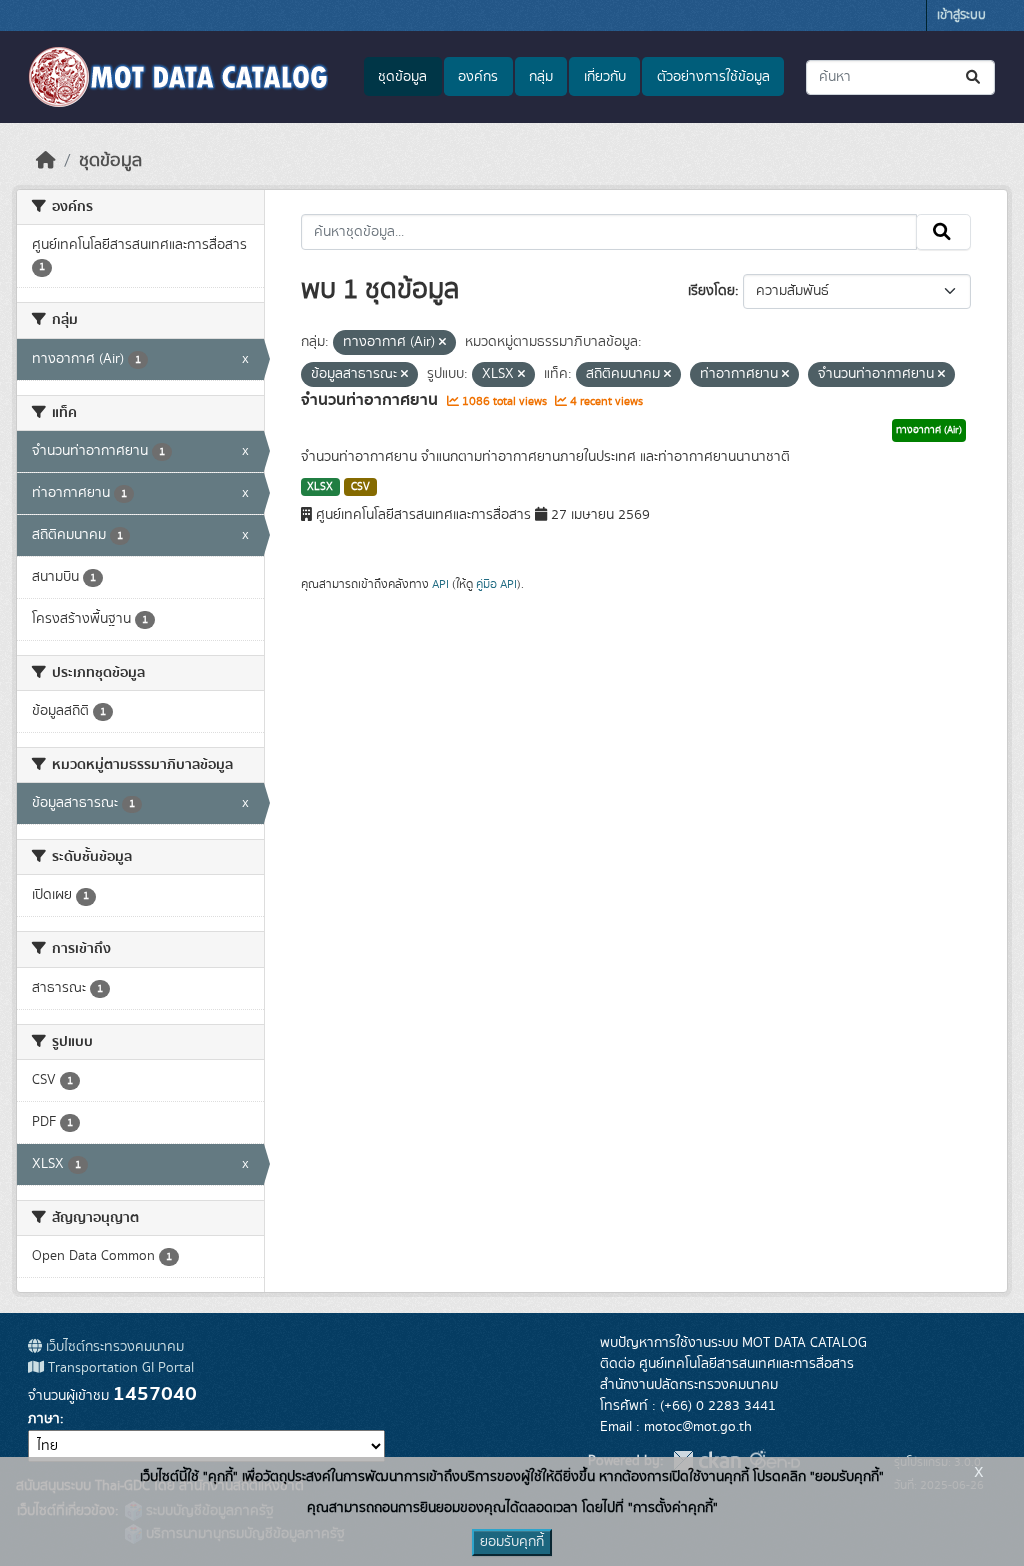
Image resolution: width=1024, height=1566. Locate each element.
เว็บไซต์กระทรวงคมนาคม (113, 1347)
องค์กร (478, 77)
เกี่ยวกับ (605, 77)
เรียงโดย (711, 291)
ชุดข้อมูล (402, 77)
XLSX (320, 487)
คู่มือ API (496, 584)
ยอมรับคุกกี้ (512, 1542)
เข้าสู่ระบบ (961, 15)
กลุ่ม (541, 77)
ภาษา (44, 1419)
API (440, 584)
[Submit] (974, 77)
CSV (360, 487)
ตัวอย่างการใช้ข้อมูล (713, 77)
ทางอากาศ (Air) (929, 430)
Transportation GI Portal (119, 1368)
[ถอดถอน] (442, 343)
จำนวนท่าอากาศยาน (371, 400)
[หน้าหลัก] (46, 161)
